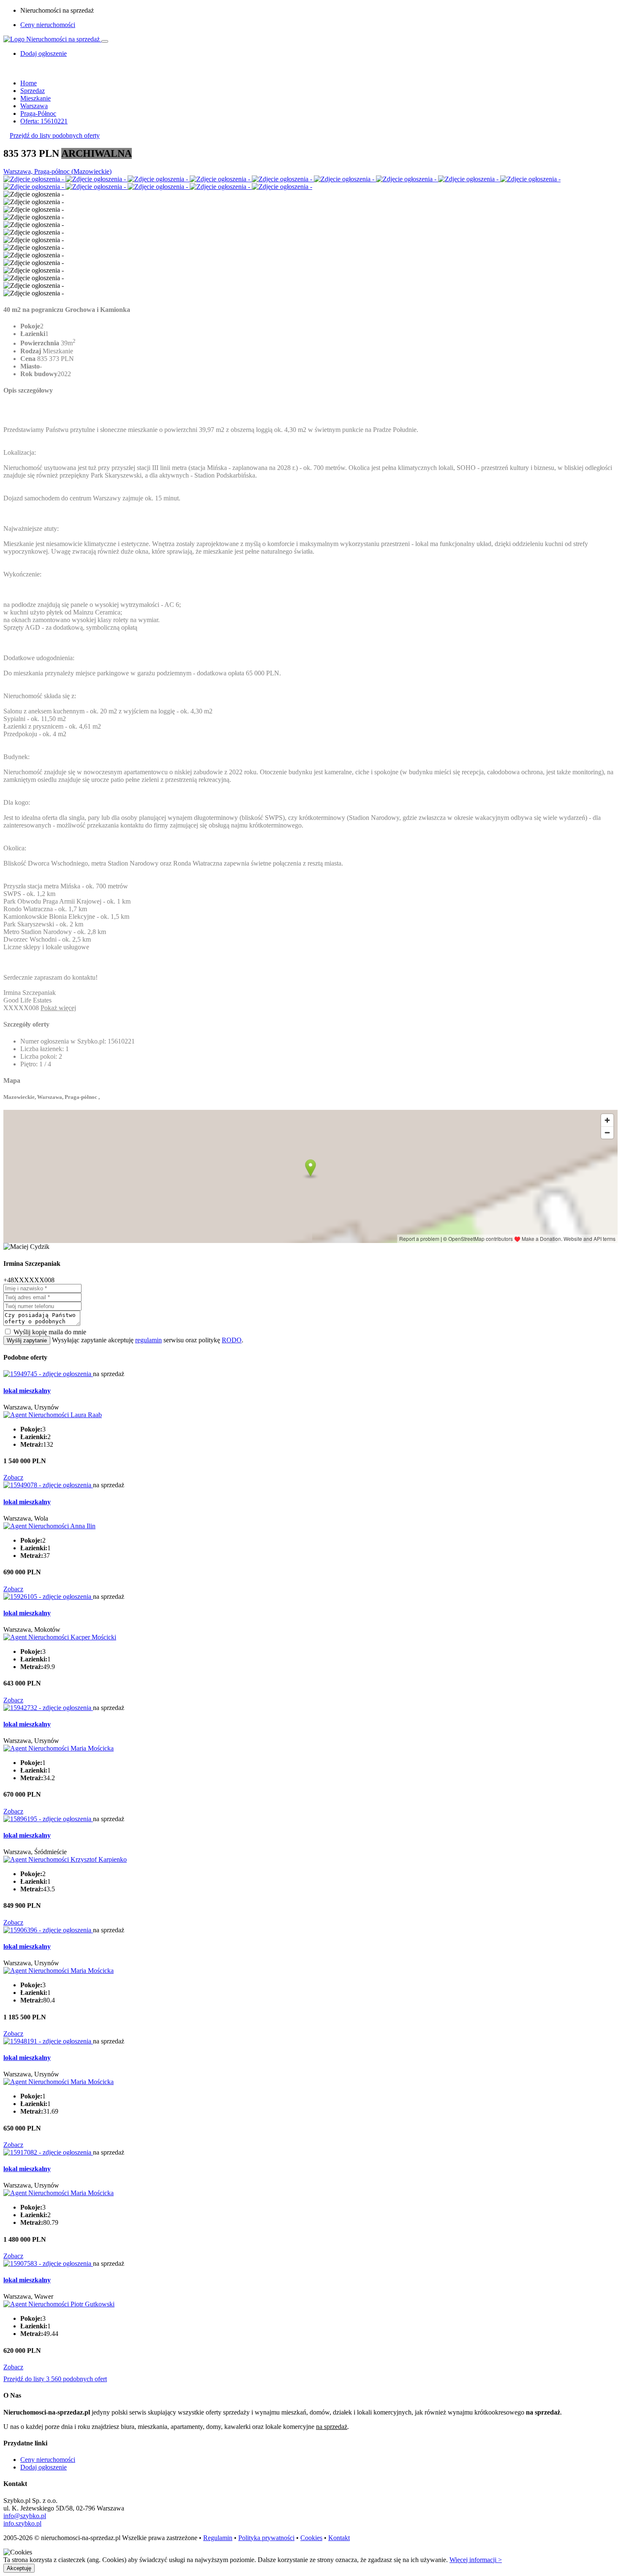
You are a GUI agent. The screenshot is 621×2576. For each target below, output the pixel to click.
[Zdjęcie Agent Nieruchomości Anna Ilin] (49, 1526)
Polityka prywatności (266, 2538)
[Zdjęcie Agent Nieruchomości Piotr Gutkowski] (59, 2304)
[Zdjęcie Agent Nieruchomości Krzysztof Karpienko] (65, 1859)
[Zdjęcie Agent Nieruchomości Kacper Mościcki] (60, 1637)
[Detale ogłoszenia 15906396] (48, 1930)
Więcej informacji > (476, 2560)
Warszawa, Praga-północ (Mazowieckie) (57, 171)
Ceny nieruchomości (48, 25)
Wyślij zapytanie (27, 1340)
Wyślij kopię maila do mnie (50, 1332)
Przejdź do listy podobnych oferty (55, 135)
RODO (232, 1340)
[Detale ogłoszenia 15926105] (48, 1597)
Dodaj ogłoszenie (44, 2467)
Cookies (311, 2538)
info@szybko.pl (25, 2516)
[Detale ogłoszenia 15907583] (48, 2263)
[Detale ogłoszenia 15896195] (48, 1819)
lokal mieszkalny (27, 1391)
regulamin (148, 1340)
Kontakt (339, 2538)
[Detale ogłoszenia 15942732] (48, 1708)
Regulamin (218, 2538)
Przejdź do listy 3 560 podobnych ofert (55, 2379)
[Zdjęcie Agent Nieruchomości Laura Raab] (53, 1415)
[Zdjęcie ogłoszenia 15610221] (34, 179)
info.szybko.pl (22, 2523)
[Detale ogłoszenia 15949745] (48, 1374)
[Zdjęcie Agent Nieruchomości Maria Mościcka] (59, 1748)
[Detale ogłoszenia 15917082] (48, 2152)
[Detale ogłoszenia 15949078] (48, 1485)
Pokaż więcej (58, 1008)
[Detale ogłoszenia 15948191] (48, 2041)
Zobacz (13, 1477)
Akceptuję (19, 2568)
